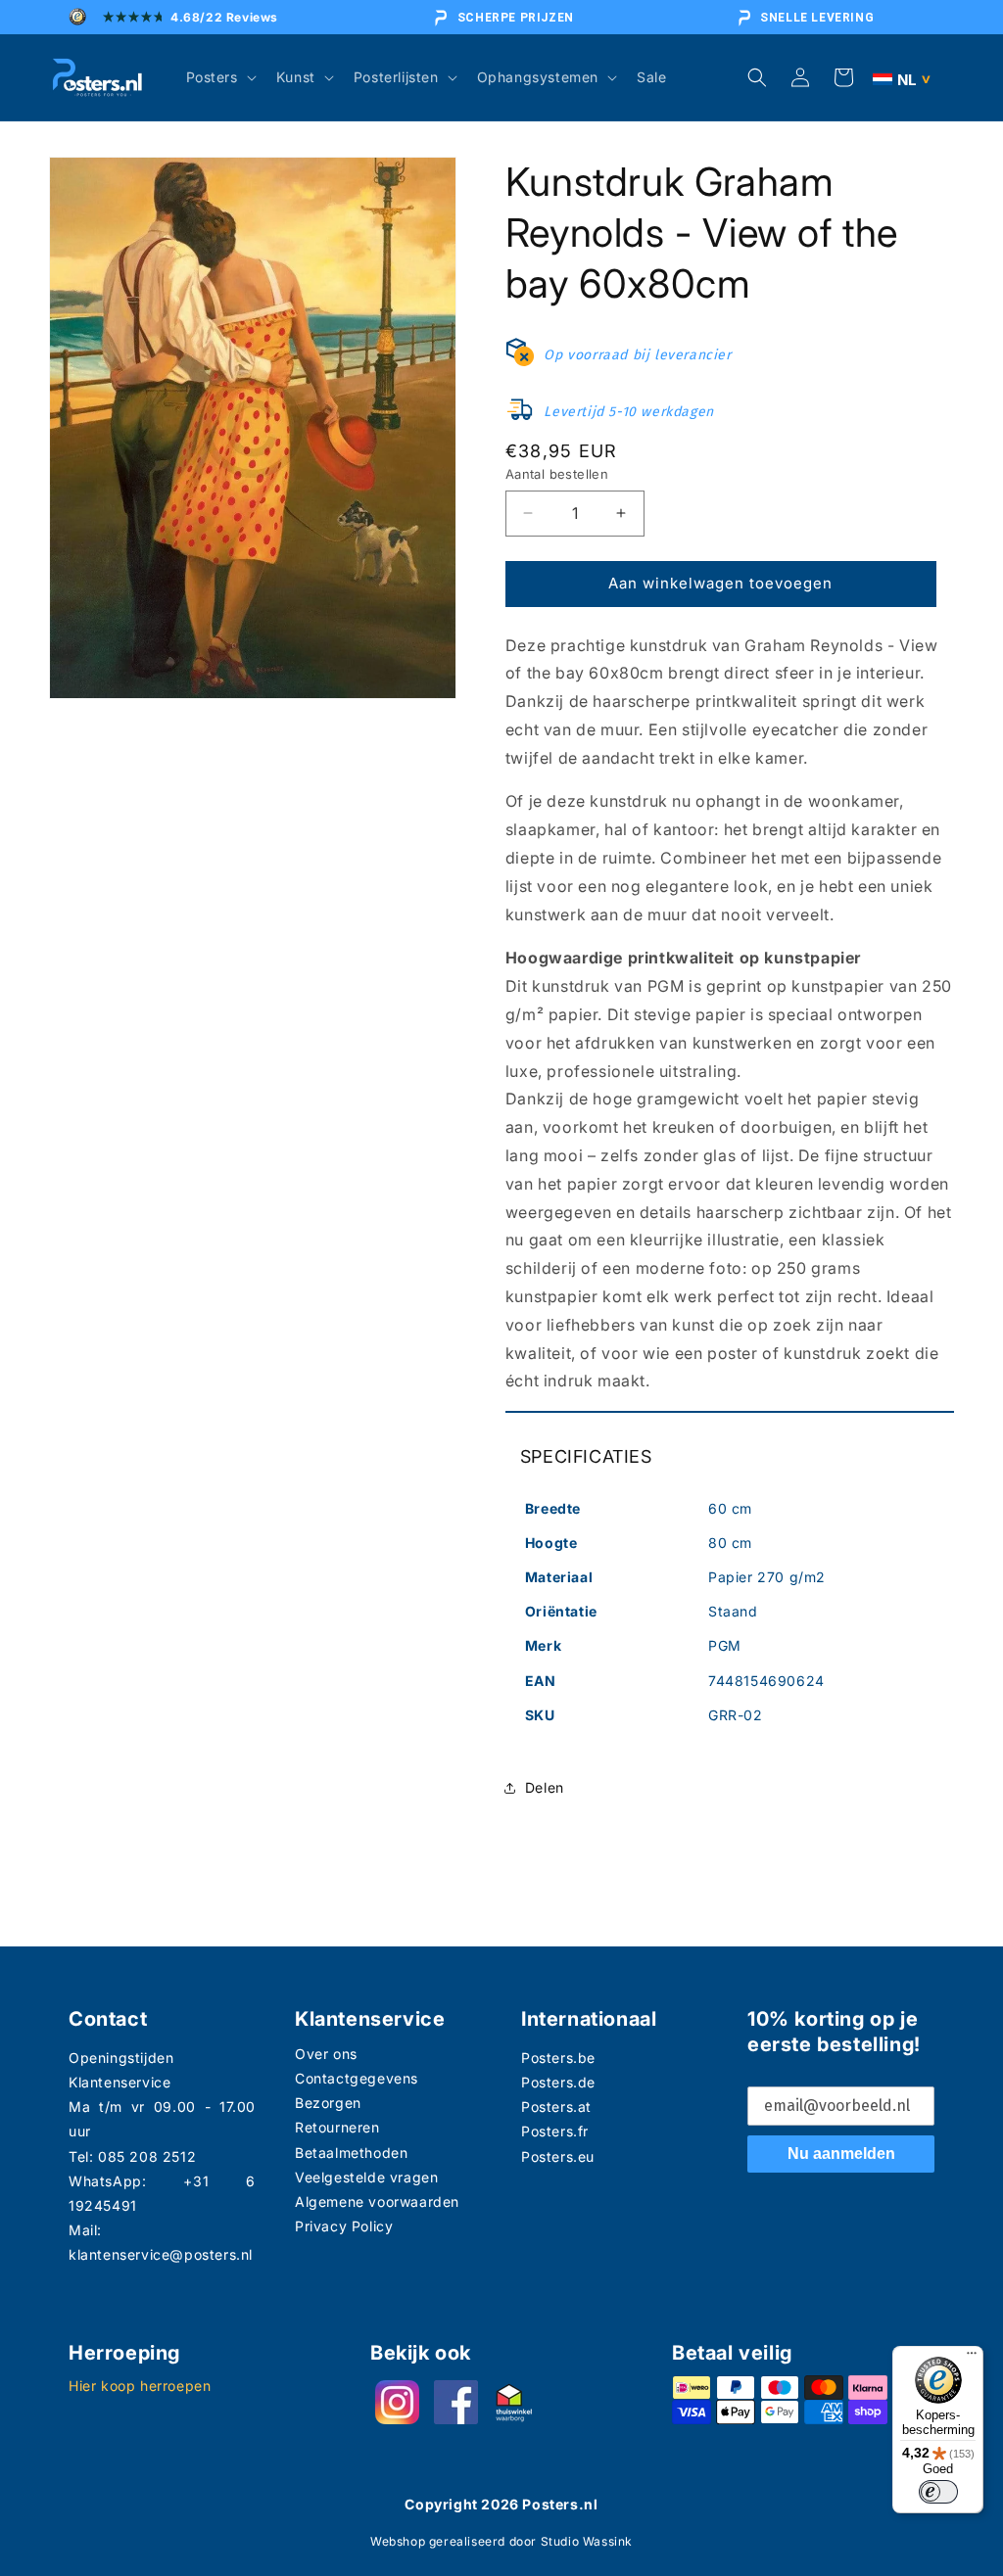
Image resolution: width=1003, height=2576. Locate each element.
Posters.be (558, 2058)
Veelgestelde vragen (366, 2177)
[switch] (938, 2492)
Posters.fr (555, 2131)
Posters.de (558, 2082)
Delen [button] (545, 1787)
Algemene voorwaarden (377, 2201)
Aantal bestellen (557, 474)
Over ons (326, 2054)
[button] (219, 77)
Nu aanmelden (841, 2154)
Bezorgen (328, 2103)
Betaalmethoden (351, 2153)
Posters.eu (558, 2156)
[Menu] (972, 2358)
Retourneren (337, 2127)
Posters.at (556, 2107)
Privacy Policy (344, 2226)
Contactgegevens (357, 2078)
